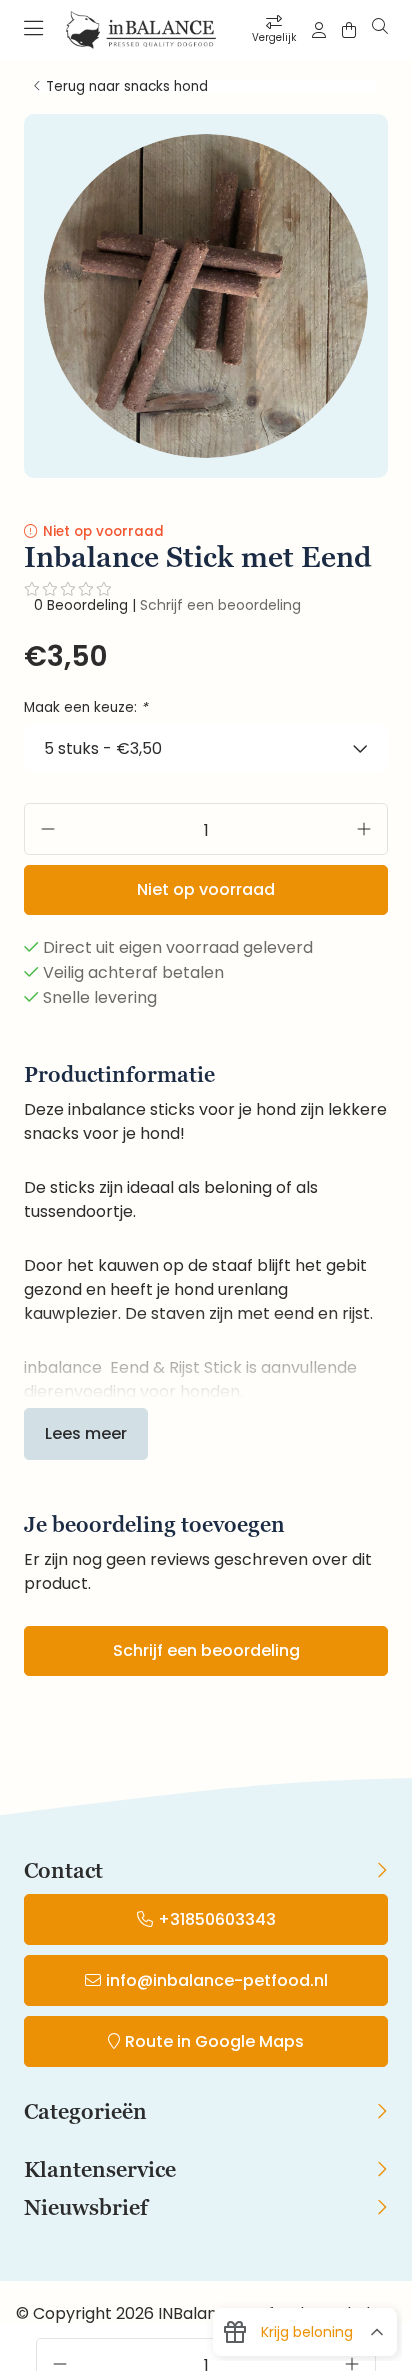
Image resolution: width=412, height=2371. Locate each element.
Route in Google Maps (214, 2041)
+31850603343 (217, 1919)
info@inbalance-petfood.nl (217, 1980)
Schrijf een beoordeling (220, 605)
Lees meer (86, 1433)
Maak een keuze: (86, 707)
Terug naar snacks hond (127, 87)
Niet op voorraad (206, 889)
